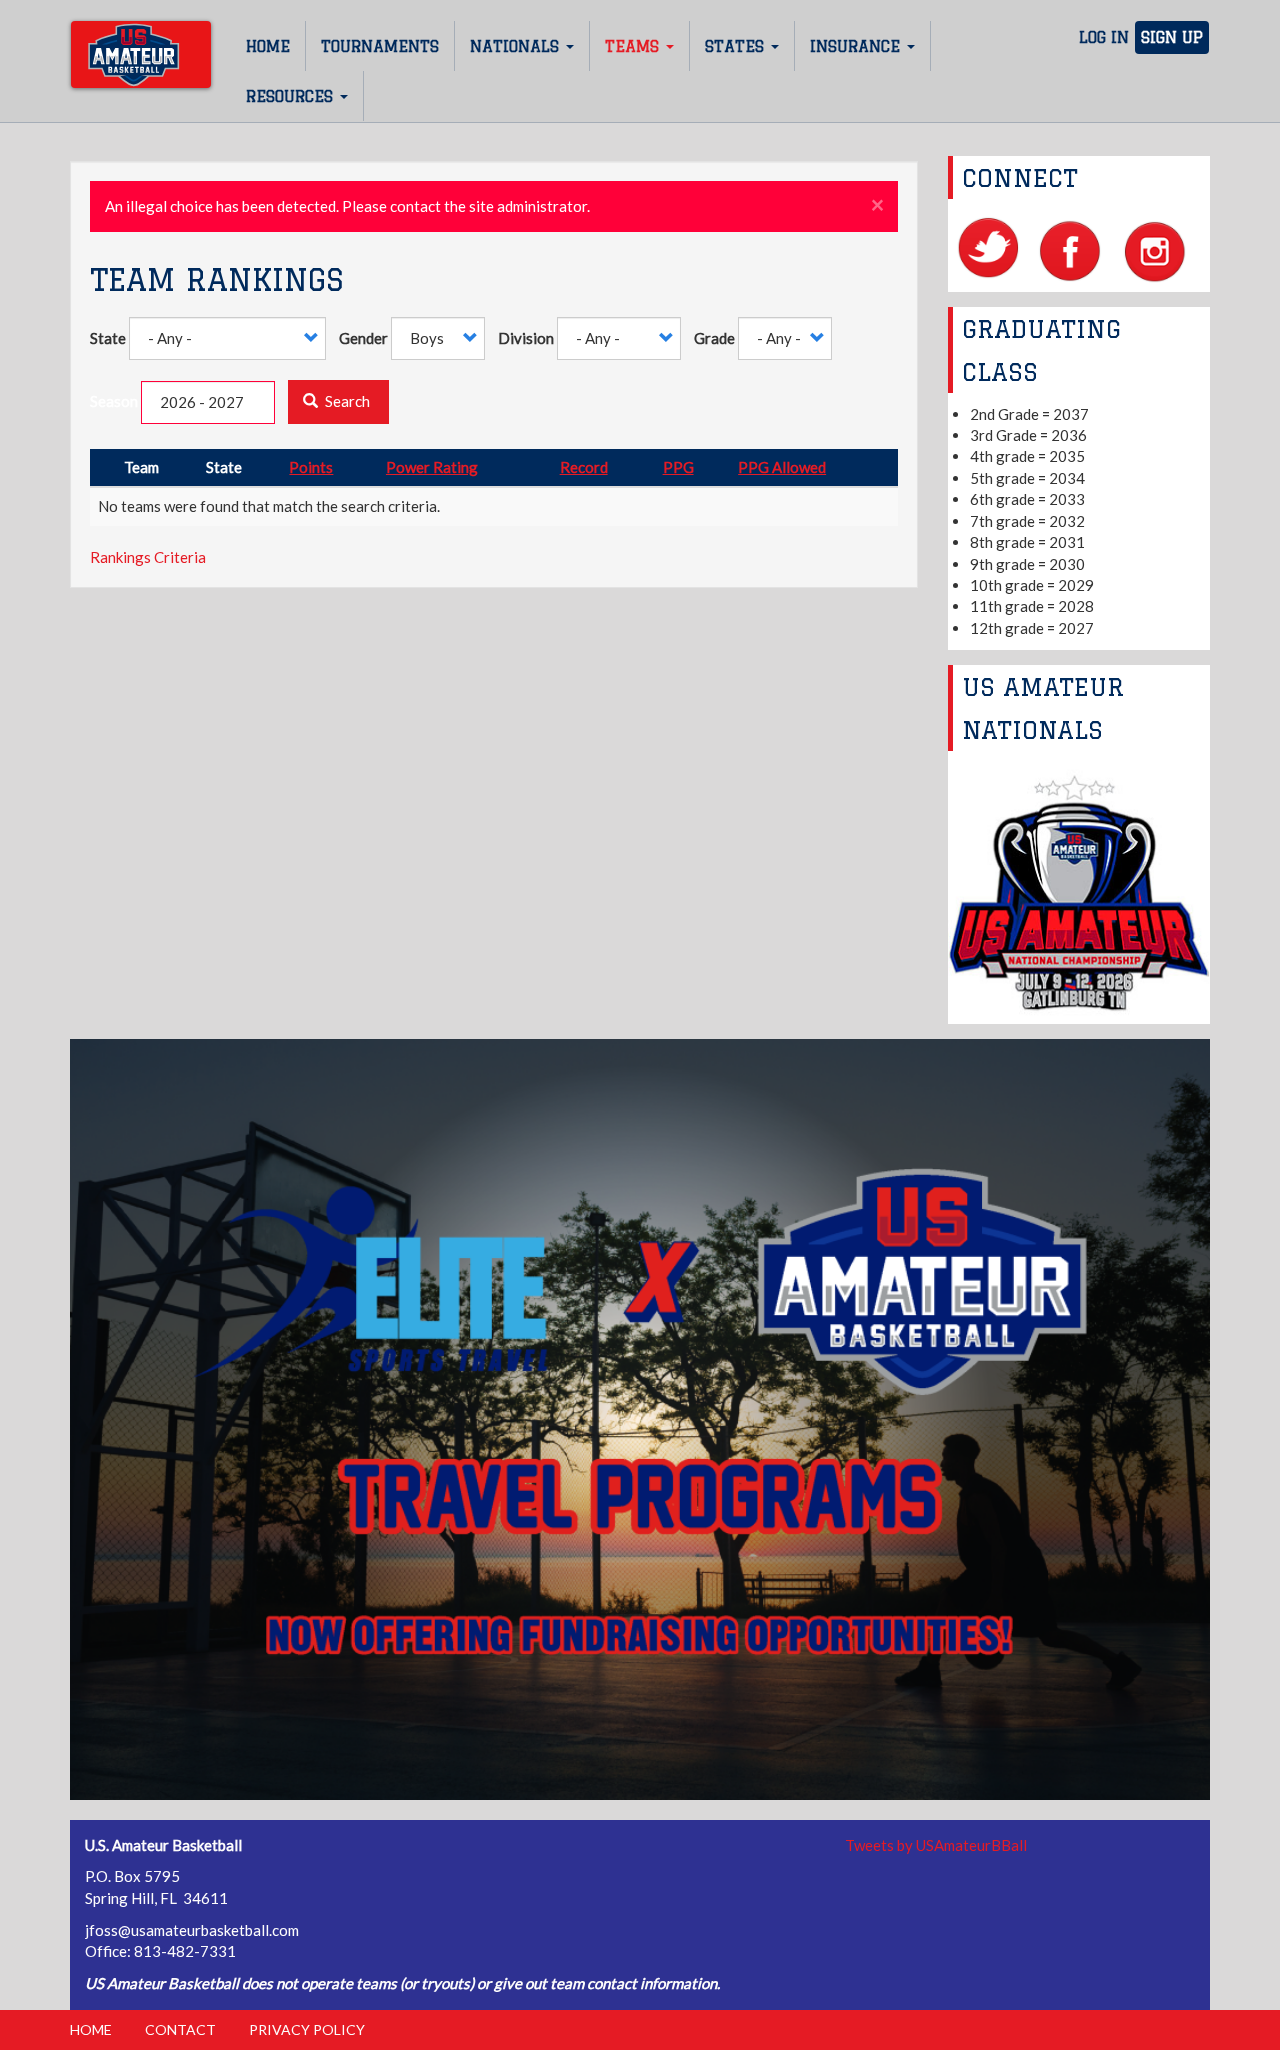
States (737, 46)
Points (311, 467)
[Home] (141, 54)
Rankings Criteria (148, 557)
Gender (363, 338)
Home (268, 46)
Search (346, 401)
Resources (292, 96)
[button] (877, 205)
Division (526, 338)
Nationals (517, 46)
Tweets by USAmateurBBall (936, 1845)
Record (584, 467)
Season (114, 401)
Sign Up (1172, 37)
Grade (714, 338)
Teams (634, 46)
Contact (180, 2029)
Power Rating (432, 467)
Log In (1104, 37)
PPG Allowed (782, 467)
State (108, 338)
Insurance (857, 46)
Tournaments (380, 46)
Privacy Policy (307, 2029)
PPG (678, 467)
